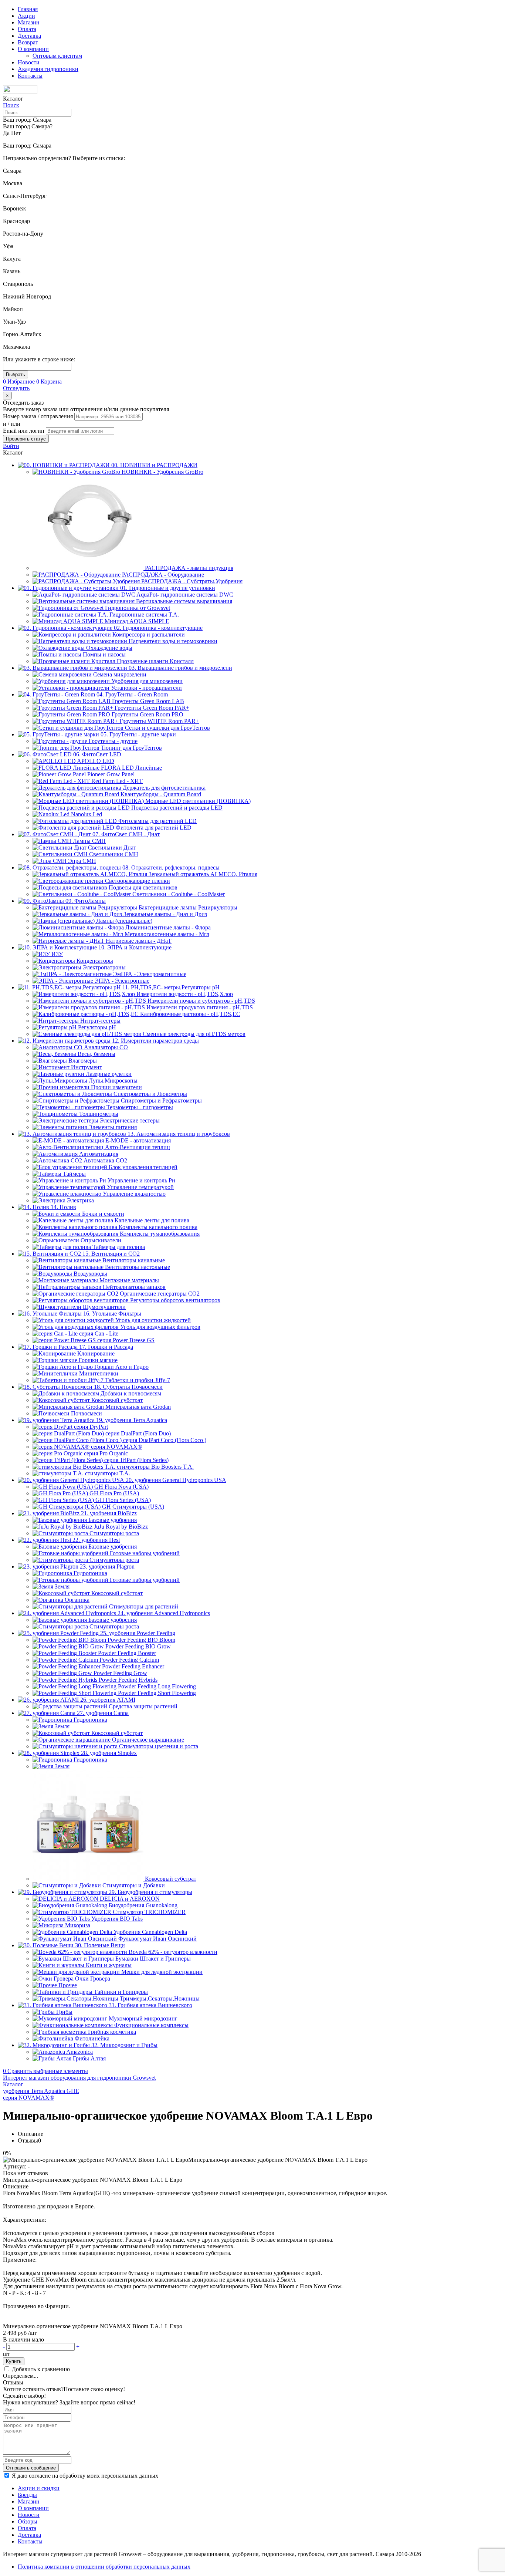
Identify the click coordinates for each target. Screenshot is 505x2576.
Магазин (29, 22)
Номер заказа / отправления (39, 416)
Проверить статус (26, 439)
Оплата (27, 29)
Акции (26, 16)
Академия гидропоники (48, 69)
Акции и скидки (39, 2488)
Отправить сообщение (31, 2468)
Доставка (29, 36)
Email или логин (24, 431)
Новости (29, 62)
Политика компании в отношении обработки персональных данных (104, 2567)
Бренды (27, 2495)
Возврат (28, 42)
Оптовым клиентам (57, 56)
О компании (33, 49)
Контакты (30, 76)
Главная (28, 9)
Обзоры (28, 2521)
